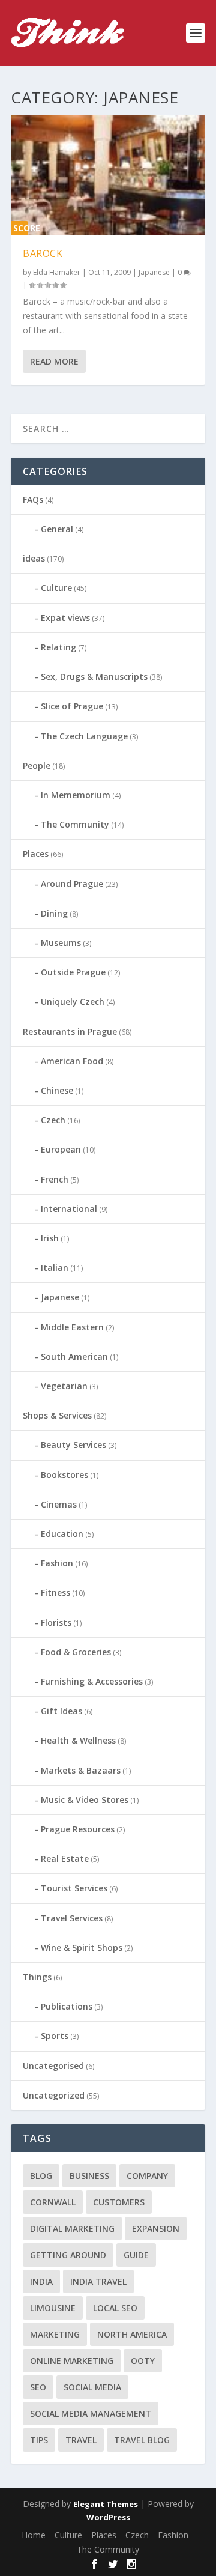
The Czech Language (84, 736)
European (61, 1149)
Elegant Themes (106, 2504)
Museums (61, 943)
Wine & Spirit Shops (82, 1947)
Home (34, 2535)
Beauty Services (73, 1445)
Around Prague (72, 884)
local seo (115, 2308)
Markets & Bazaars (81, 1770)
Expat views (65, 618)
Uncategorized (54, 2095)
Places (36, 854)
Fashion (57, 1563)
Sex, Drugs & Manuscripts (94, 677)
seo (38, 2387)
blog (41, 2176)
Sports (55, 2036)
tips (39, 2440)
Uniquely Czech (73, 1002)
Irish (50, 1238)
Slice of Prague (72, 706)
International (69, 1209)
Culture (56, 588)
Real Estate (65, 1859)
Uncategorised (53, 2066)
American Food (72, 1061)
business (89, 2176)
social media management (91, 2414)
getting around (68, 2255)
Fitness (55, 1593)
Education (62, 1534)
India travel (98, 2281)
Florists (56, 1623)
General (57, 529)
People (37, 765)
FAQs (33, 499)
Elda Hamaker (57, 272)
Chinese (57, 1090)
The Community (75, 824)
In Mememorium (76, 795)
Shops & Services (57, 1415)
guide (136, 2255)
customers (119, 2202)
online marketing (72, 2361)
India (41, 2281)
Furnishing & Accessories (92, 1681)
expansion (156, 2229)
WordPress (108, 2517)
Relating (58, 647)
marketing (55, 2334)
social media (92, 2387)
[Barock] (108, 175)
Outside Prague (73, 972)
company (147, 2176)
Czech (53, 1120)
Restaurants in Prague (70, 1032)
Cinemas (59, 1504)
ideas (34, 558)
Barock (43, 253)
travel (81, 2440)
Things (37, 1977)
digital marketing (72, 2229)
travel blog (142, 2440)
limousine (53, 2308)
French (55, 1179)
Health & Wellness (78, 1740)
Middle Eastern (72, 1327)
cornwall (53, 2202)
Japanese (154, 272)
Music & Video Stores (85, 1800)
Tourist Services (74, 1888)
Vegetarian (64, 1386)
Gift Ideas (61, 1711)
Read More (54, 361)
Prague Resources (78, 1829)
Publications (67, 2006)
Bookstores (64, 1475)
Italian (55, 1268)
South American (74, 1356)
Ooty (143, 2361)
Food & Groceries (76, 1652)
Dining (54, 913)
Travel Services (72, 1918)
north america (132, 2334)
